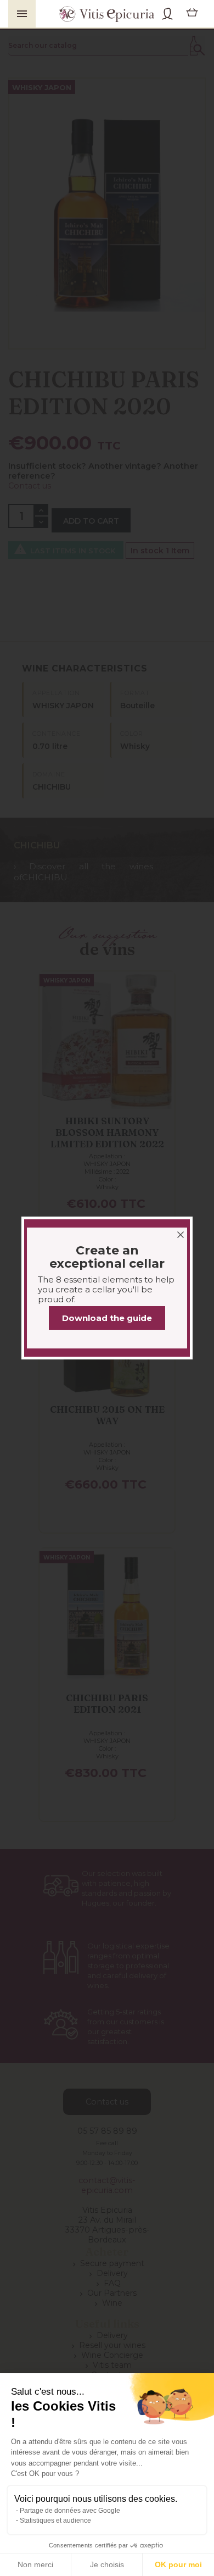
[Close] (181, 1229)
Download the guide (107, 1318)
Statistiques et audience (55, 2521)
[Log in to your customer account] (167, 14)
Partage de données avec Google (70, 2511)
